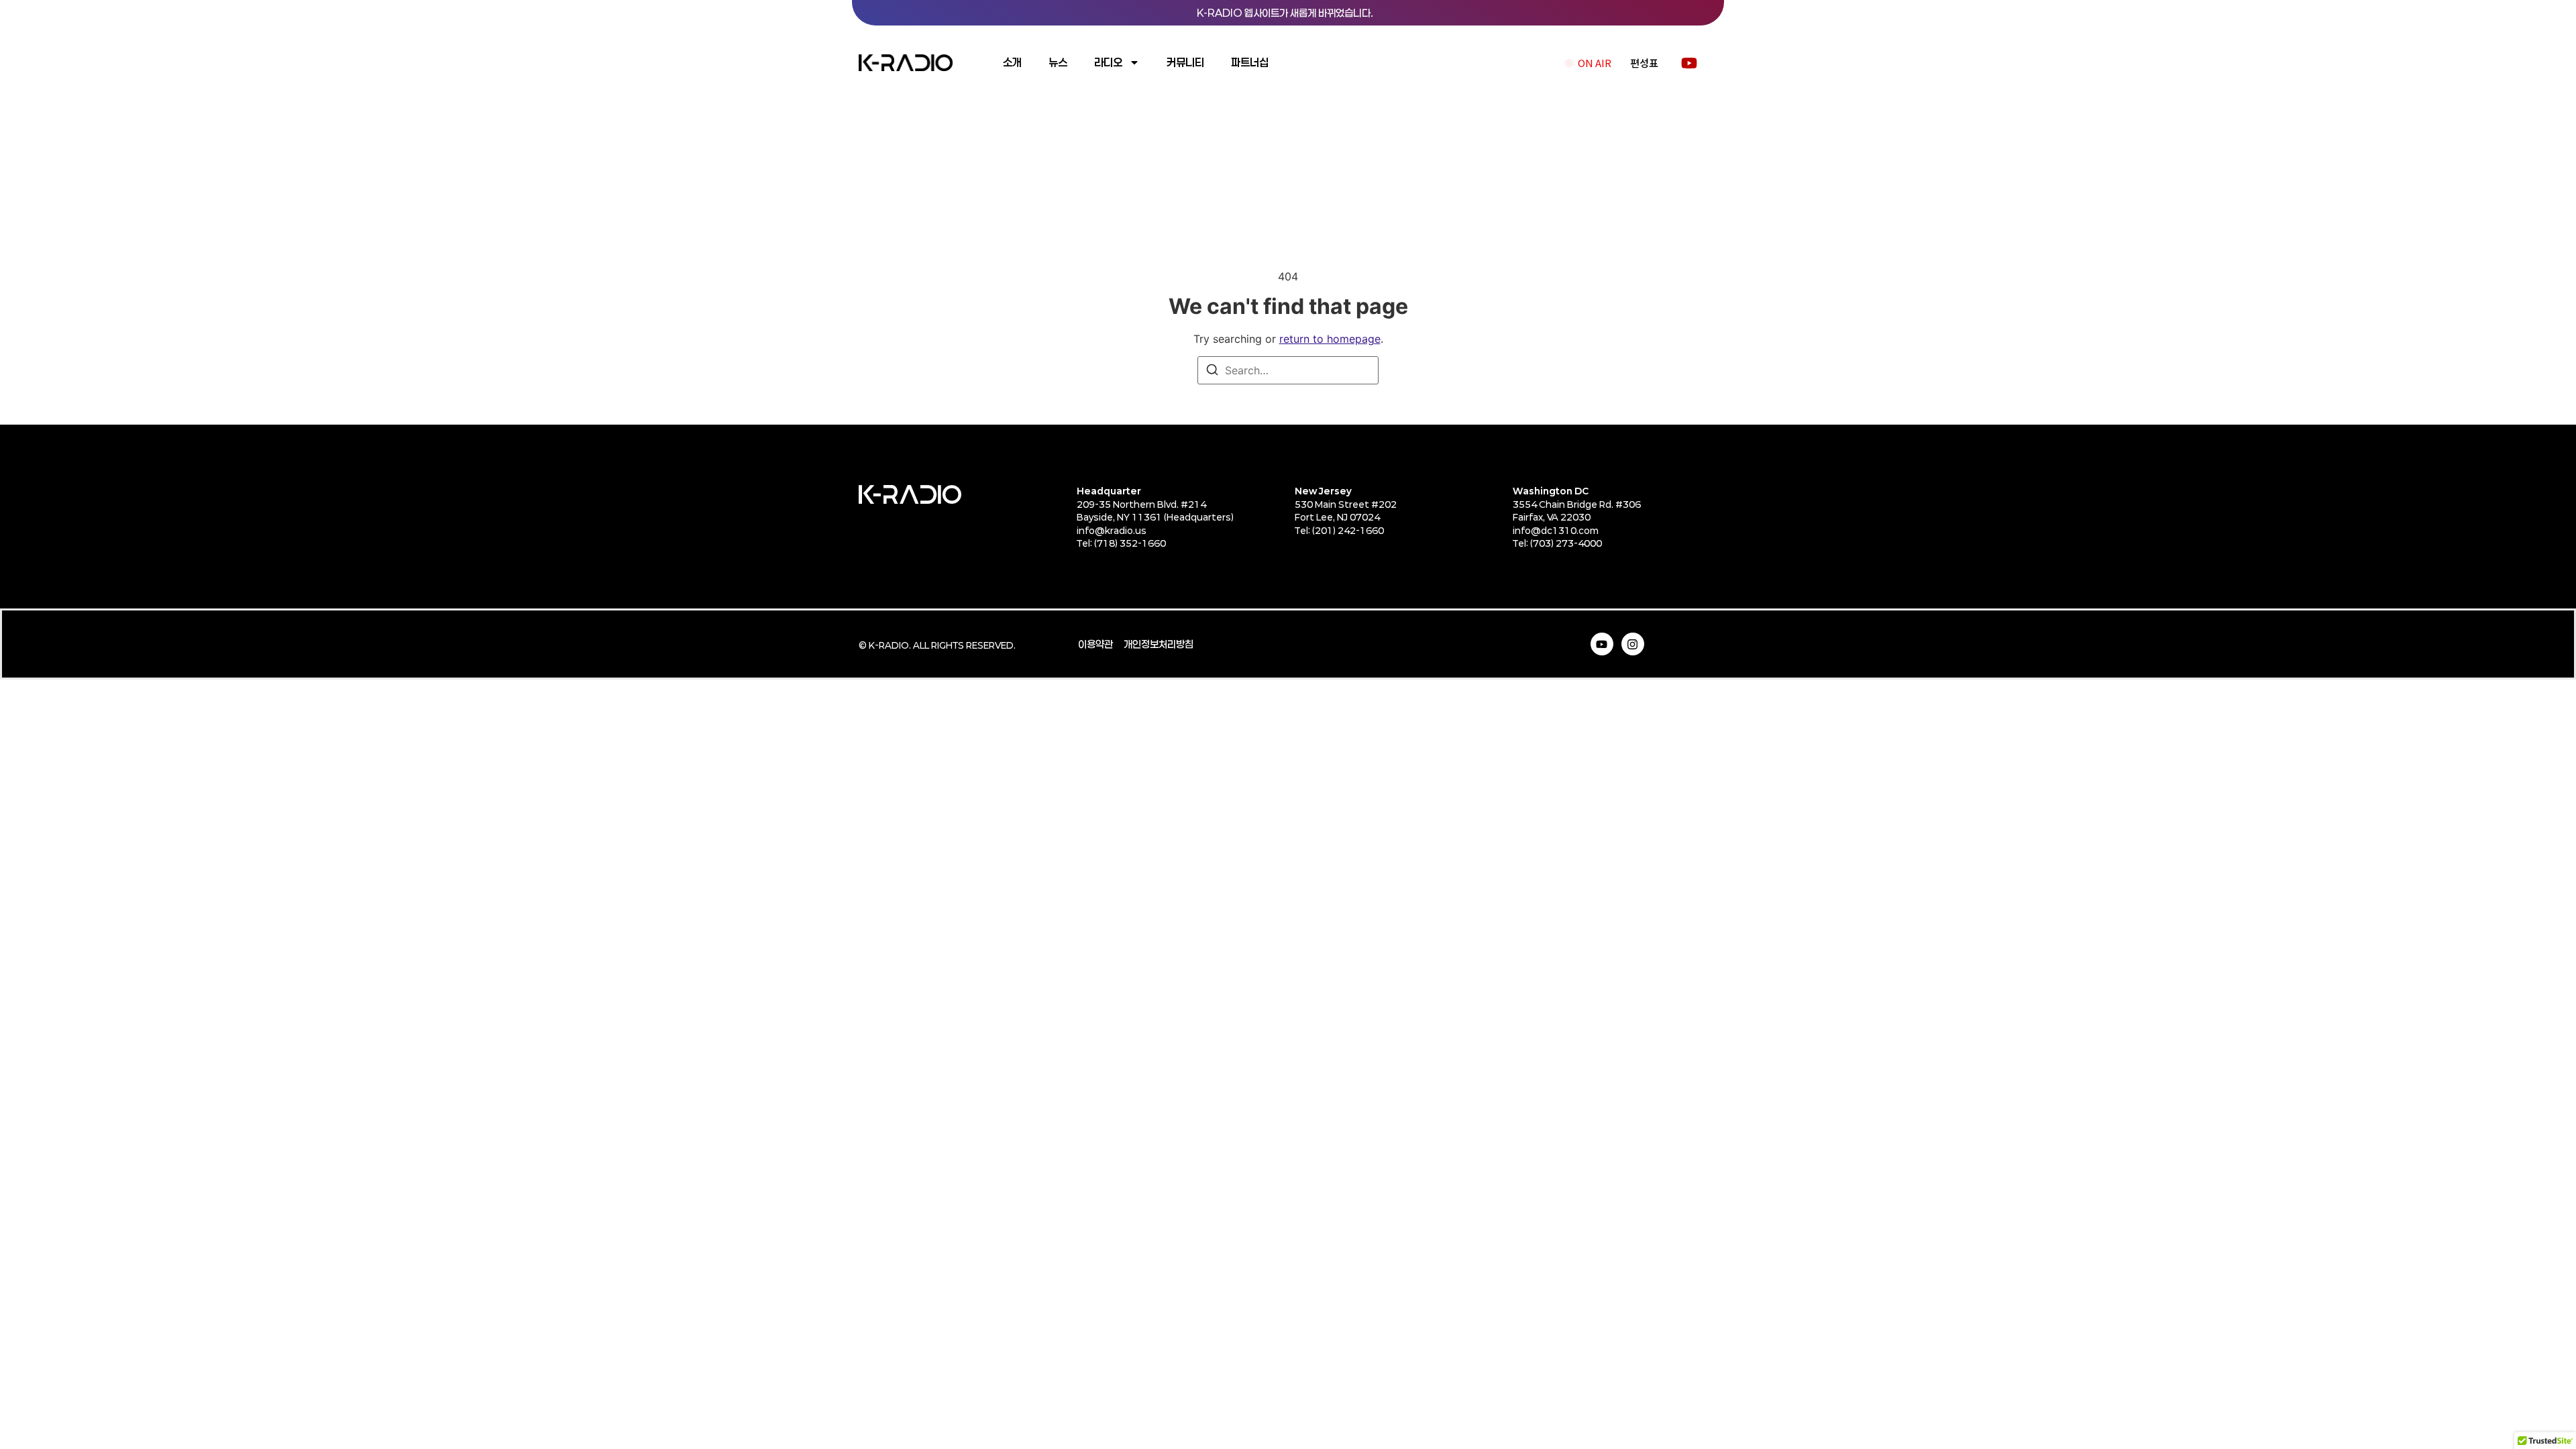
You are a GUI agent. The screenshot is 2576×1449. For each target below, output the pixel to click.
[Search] (1212, 372)
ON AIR (1595, 63)
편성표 (1644, 63)
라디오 (1108, 62)
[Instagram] (1633, 644)
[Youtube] (1602, 644)
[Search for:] (1288, 370)
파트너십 (1250, 62)
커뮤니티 (1185, 62)
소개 (1012, 62)
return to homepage (1330, 339)
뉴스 (1058, 62)
